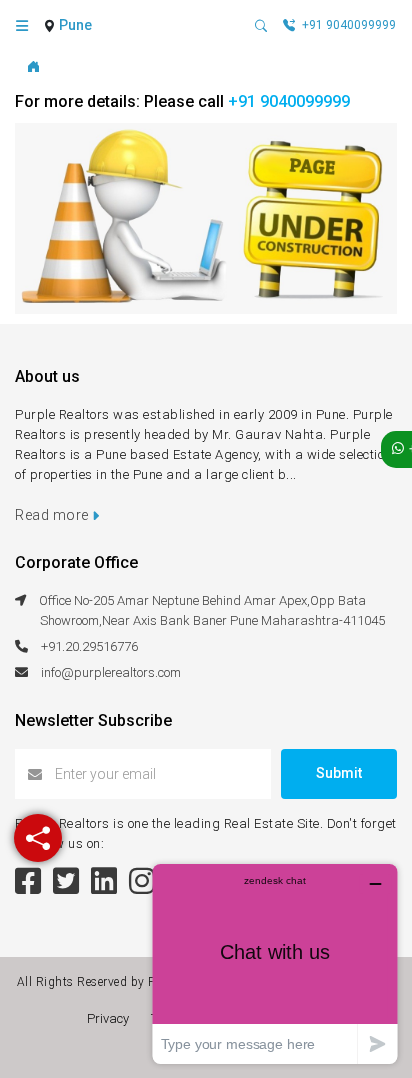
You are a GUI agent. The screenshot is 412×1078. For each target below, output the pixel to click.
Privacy (111, 1018)
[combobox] (78, 26)
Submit (339, 773)
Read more (53, 515)
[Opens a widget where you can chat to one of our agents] (275, 963)
